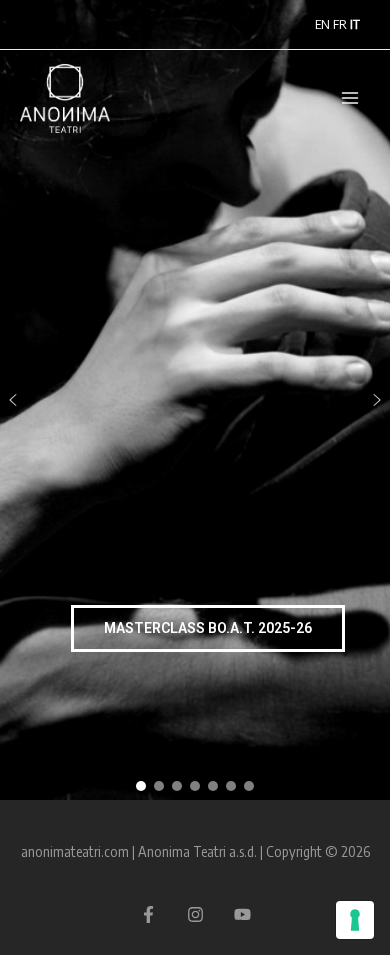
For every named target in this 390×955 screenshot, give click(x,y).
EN (322, 24)
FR (340, 24)
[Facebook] (148, 914)
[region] (195, 400)
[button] (13, 400)
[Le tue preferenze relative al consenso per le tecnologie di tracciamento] (355, 920)
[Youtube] (242, 914)
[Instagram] (195, 914)
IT (355, 24)
